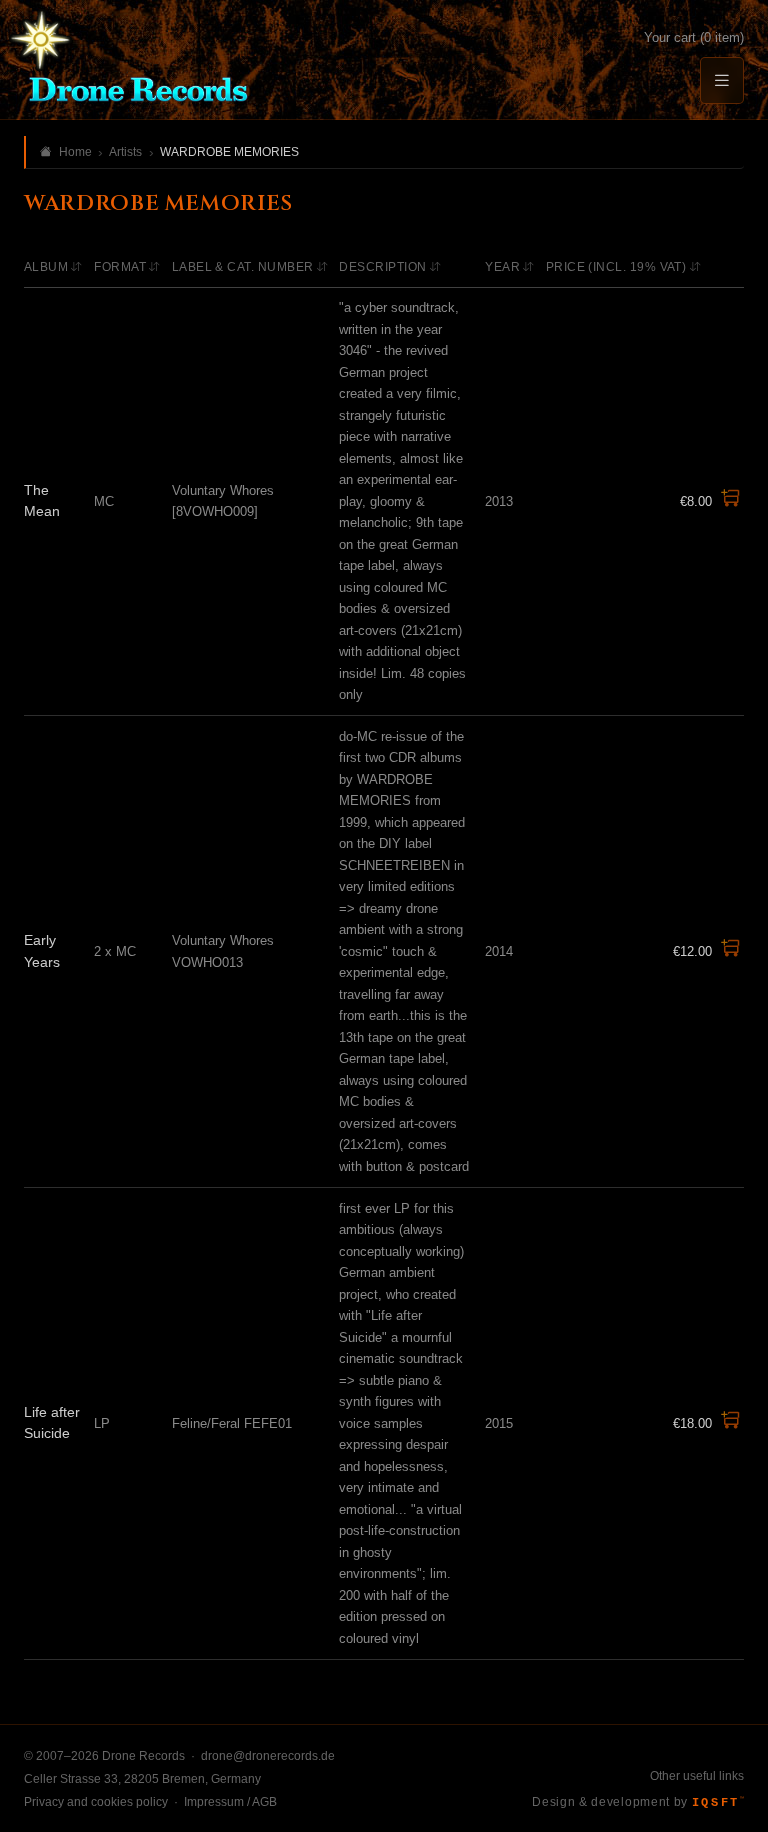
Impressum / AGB (230, 1802)
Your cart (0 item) (694, 37)
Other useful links (697, 1776)
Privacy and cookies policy (96, 1802)
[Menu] (722, 80)
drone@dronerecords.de (268, 1756)
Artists (125, 152)
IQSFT (718, 1803)
